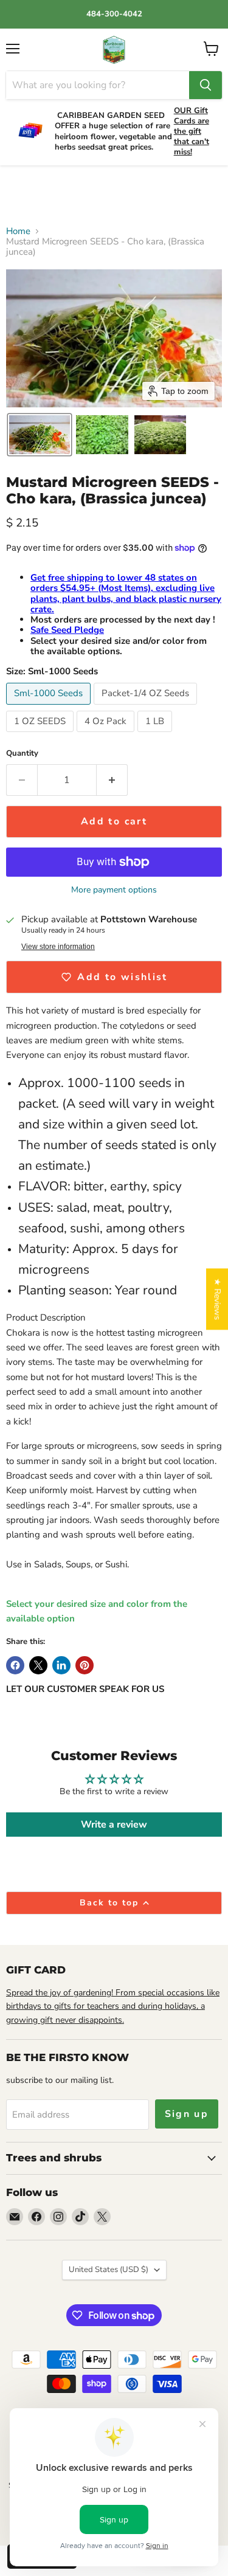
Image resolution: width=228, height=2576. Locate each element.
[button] (40, 435)
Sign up (187, 2114)
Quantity (22, 754)
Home (18, 231)
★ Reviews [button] (217, 1299)
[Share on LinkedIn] (61, 1665)
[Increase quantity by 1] (112, 780)
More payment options (114, 890)
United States (109, 2270)
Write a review (114, 1825)
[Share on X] (38, 1665)
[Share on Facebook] (15, 1665)
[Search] (206, 85)
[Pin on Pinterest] (85, 1665)
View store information (58, 947)
